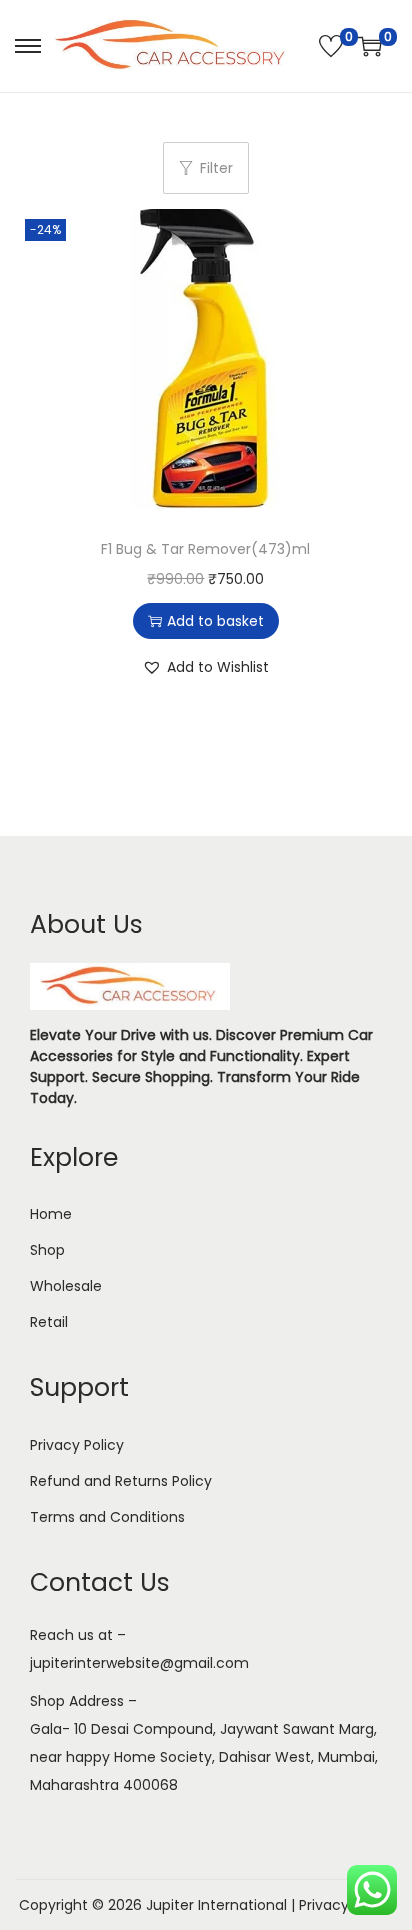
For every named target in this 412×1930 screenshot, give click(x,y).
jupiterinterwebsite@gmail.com (139, 1663)
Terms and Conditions (107, 1517)
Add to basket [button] (215, 621)
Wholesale (66, 1286)
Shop (47, 1250)
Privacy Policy (77, 1445)
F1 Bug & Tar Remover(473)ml (205, 549)
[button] (205, 667)
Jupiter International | (222, 1905)
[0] (331, 46)
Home (51, 1214)
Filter (216, 168)
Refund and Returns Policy (121, 1481)
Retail (49, 1322)
